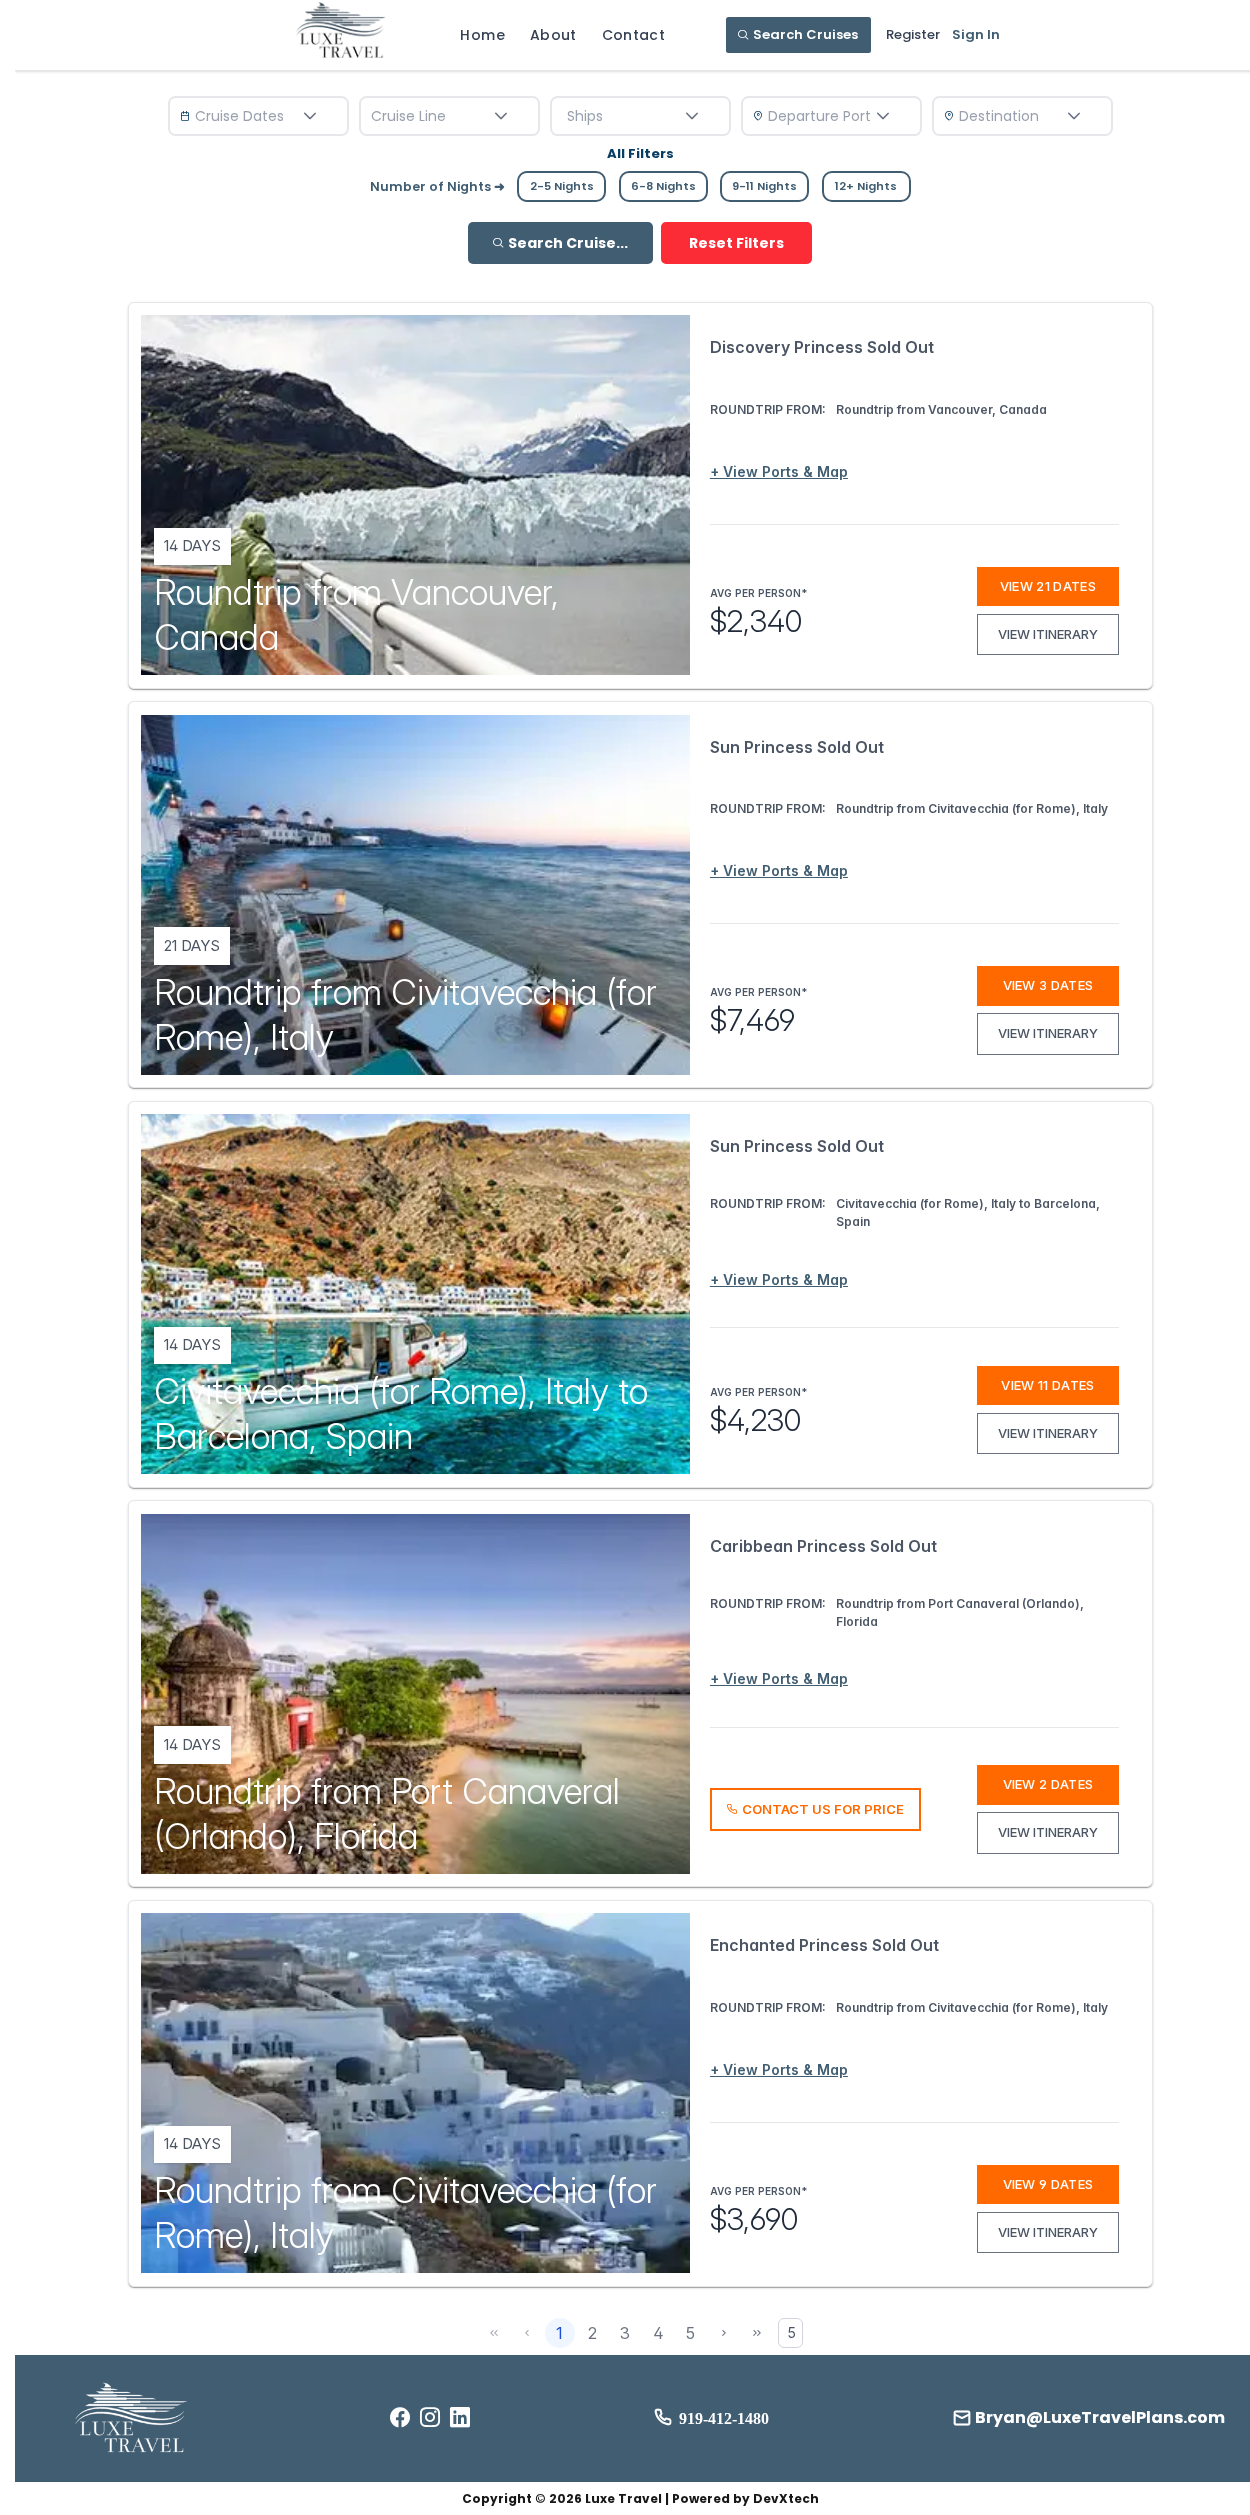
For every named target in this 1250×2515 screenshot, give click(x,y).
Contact (633, 35)
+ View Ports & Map (779, 471)
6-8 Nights (663, 186)
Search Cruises (805, 34)
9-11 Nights (764, 186)
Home (482, 35)
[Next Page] (724, 2333)
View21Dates (1048, 586)
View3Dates (1048, 985)
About (553, 35)
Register (913, 34)
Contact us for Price (823, 1809)
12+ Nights (866, 186)
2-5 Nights (562, 186)
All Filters (640, 153)
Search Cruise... (568, 243)
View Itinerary (1048, 634)
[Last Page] (757, 2333)
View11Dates (1047, 1385)
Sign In (976, 34)
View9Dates (1048, 2184)
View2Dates (1048, 1784)
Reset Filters (736, 243)
